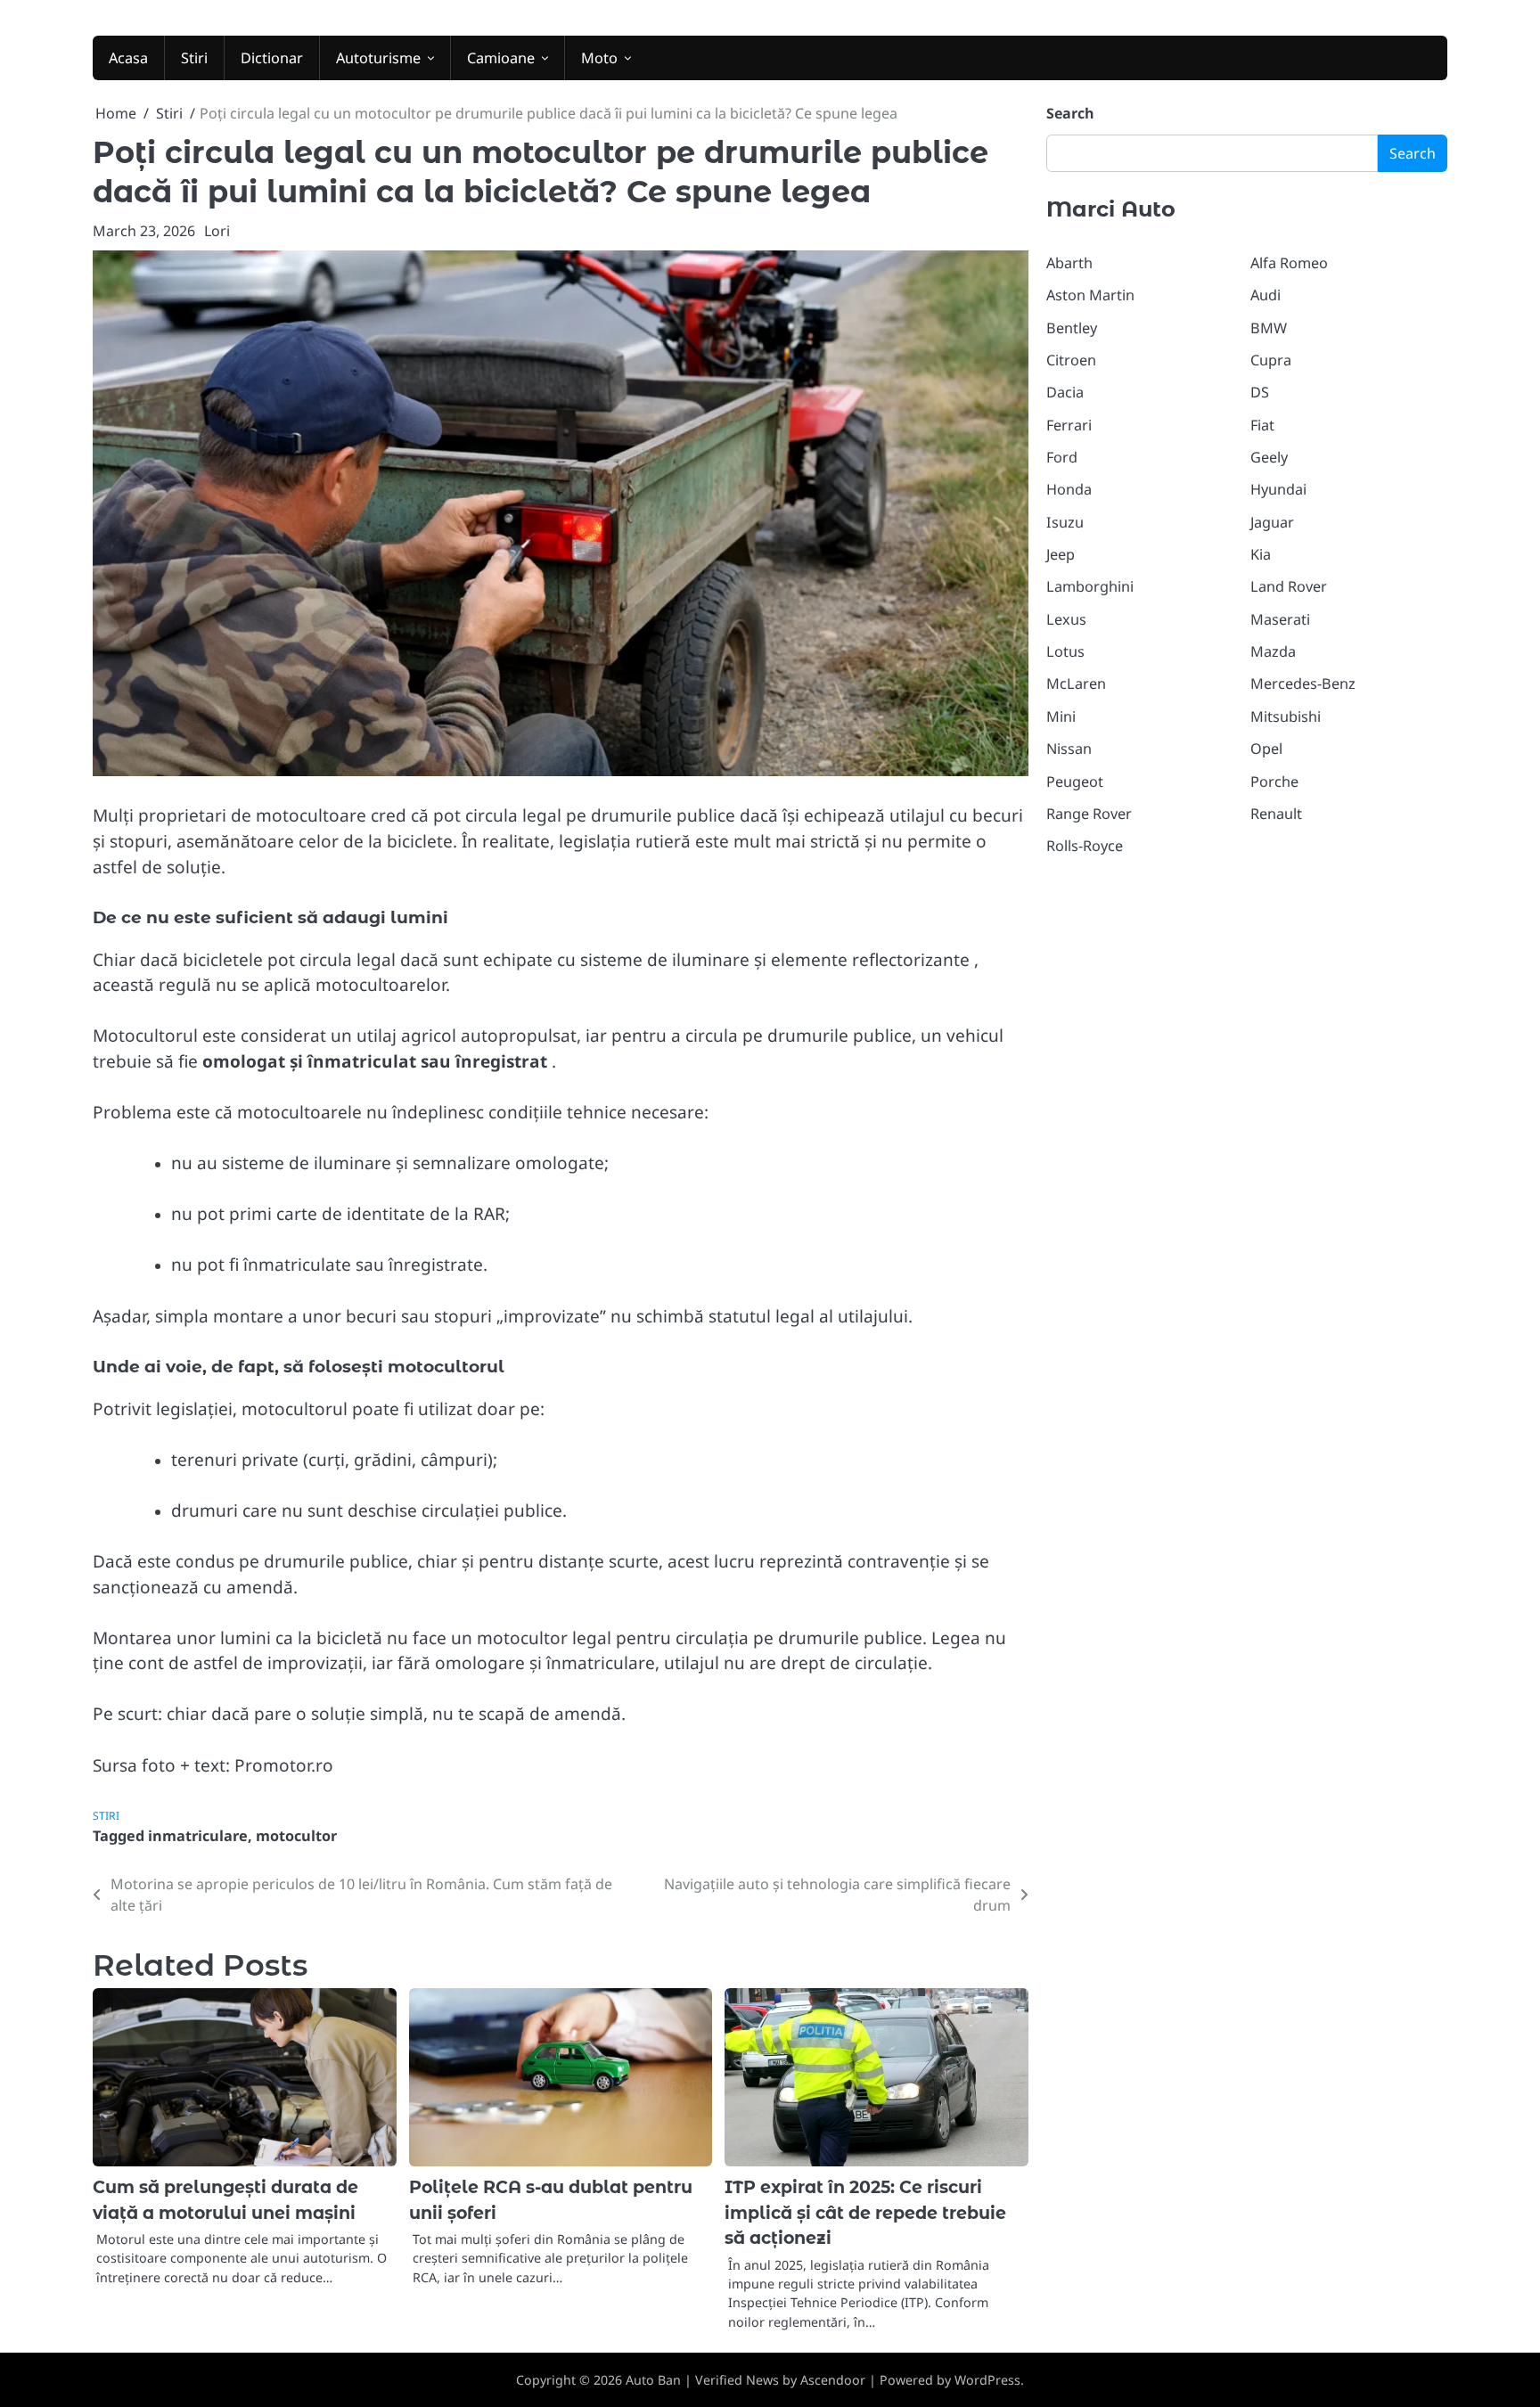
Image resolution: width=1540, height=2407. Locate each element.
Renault (1276, 814)
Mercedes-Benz (1303, 684)
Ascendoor (833, 2380)
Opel (1266, 749)
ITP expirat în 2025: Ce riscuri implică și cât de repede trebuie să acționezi (865, 2213)
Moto (599, 58)
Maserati (1280, 619)
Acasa (128, 58)
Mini (1061, 716)
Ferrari (1069, 425)
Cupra (1271, 360)
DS (1260, 392)
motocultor (296, 1836)
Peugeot (1075, 782)
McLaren (1076, 684)
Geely (1269, 457)
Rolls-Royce (1085, 846)
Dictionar (272, 58)
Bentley (1072, 328)
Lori (217, 231)
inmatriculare (198, 1836)
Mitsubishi (1286, 716)
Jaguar (1272, 522)
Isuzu (1065, 522)
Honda (1069, 489)
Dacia (1065, 392)
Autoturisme (378, 58)
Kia (1261, 554)
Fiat (1262, 425)
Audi (1266, 295)
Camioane (501, 58)
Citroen (1071, 360)
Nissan (1069, 749)
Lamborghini (1090, 586)
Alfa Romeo (1289, 263)
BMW (1269, 328)
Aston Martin (1090, 295)
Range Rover (1089, 814)
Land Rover (1289, 586)
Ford (1062, 457)
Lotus (1065, 651)
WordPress (987, 2380)
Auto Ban (653, 2380)
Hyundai (1278, 489)
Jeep (1061, 554)
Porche (1274, 782)
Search (1070, 113)
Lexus (1066, 619)
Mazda (1273, 651)
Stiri (194, 58)
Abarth (1069, 263)
